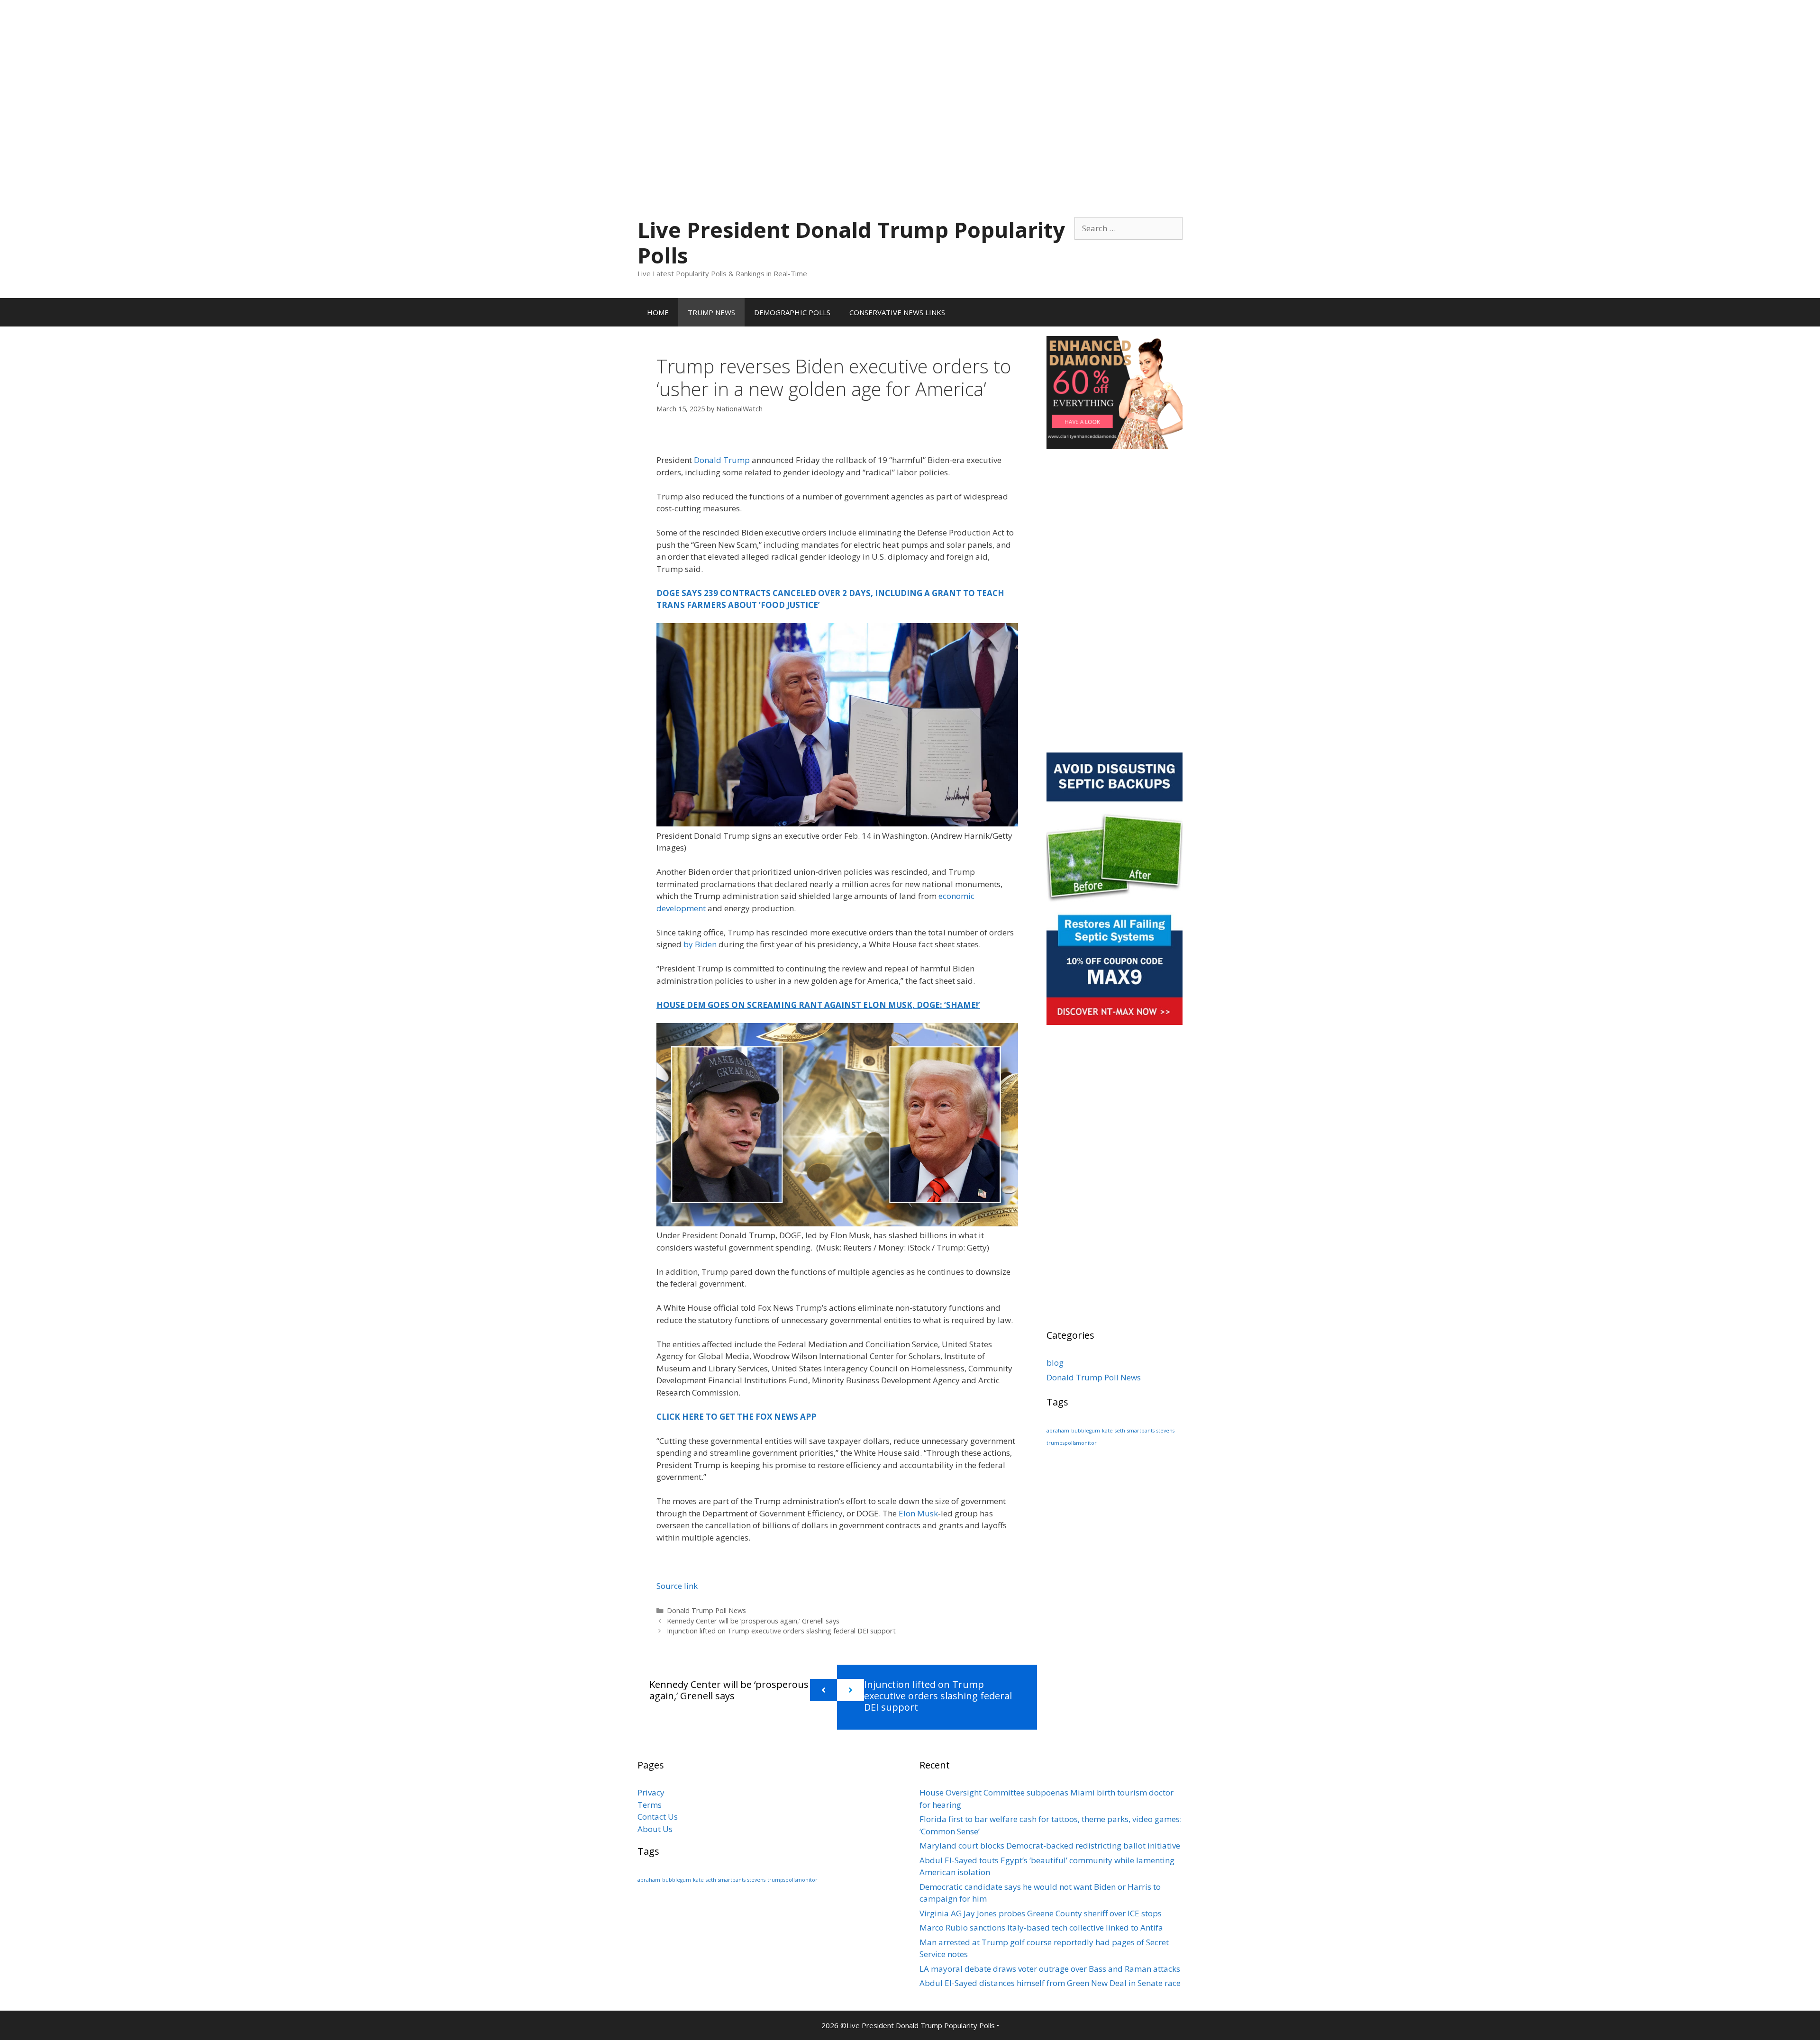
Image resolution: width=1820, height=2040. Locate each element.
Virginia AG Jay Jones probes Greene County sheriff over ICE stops (1041, 1913)
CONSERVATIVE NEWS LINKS (897, 312)
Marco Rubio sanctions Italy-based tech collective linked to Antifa (1041, 1927)
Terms (650, 1805)
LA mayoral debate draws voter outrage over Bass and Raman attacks (1050, 1969)
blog (1055, 1363)
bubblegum (1086, 1431)
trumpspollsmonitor (1072, 1443)
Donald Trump (722, 460)
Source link (677, 1586)
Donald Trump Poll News (706, 1610)
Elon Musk (918, 1513)
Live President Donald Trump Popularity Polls (851, 242)
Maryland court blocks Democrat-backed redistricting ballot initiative (1050, 1845)
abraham (1058, 1431)
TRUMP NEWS (711, 312)
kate (1107, 1431)
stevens (1165, 1431)
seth (1120, 1431)
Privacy (651, 1792)
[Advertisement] (910, 66)
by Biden (700, 944)
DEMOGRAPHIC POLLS (792, 312)
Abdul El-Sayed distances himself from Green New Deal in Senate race (1050, 1983)
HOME (658, 312)
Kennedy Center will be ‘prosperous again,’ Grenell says (753, 1621)
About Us (655, 1829)
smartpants (1141, 1431)
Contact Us (658, 1817)
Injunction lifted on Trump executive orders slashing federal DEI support (781, 1631)
